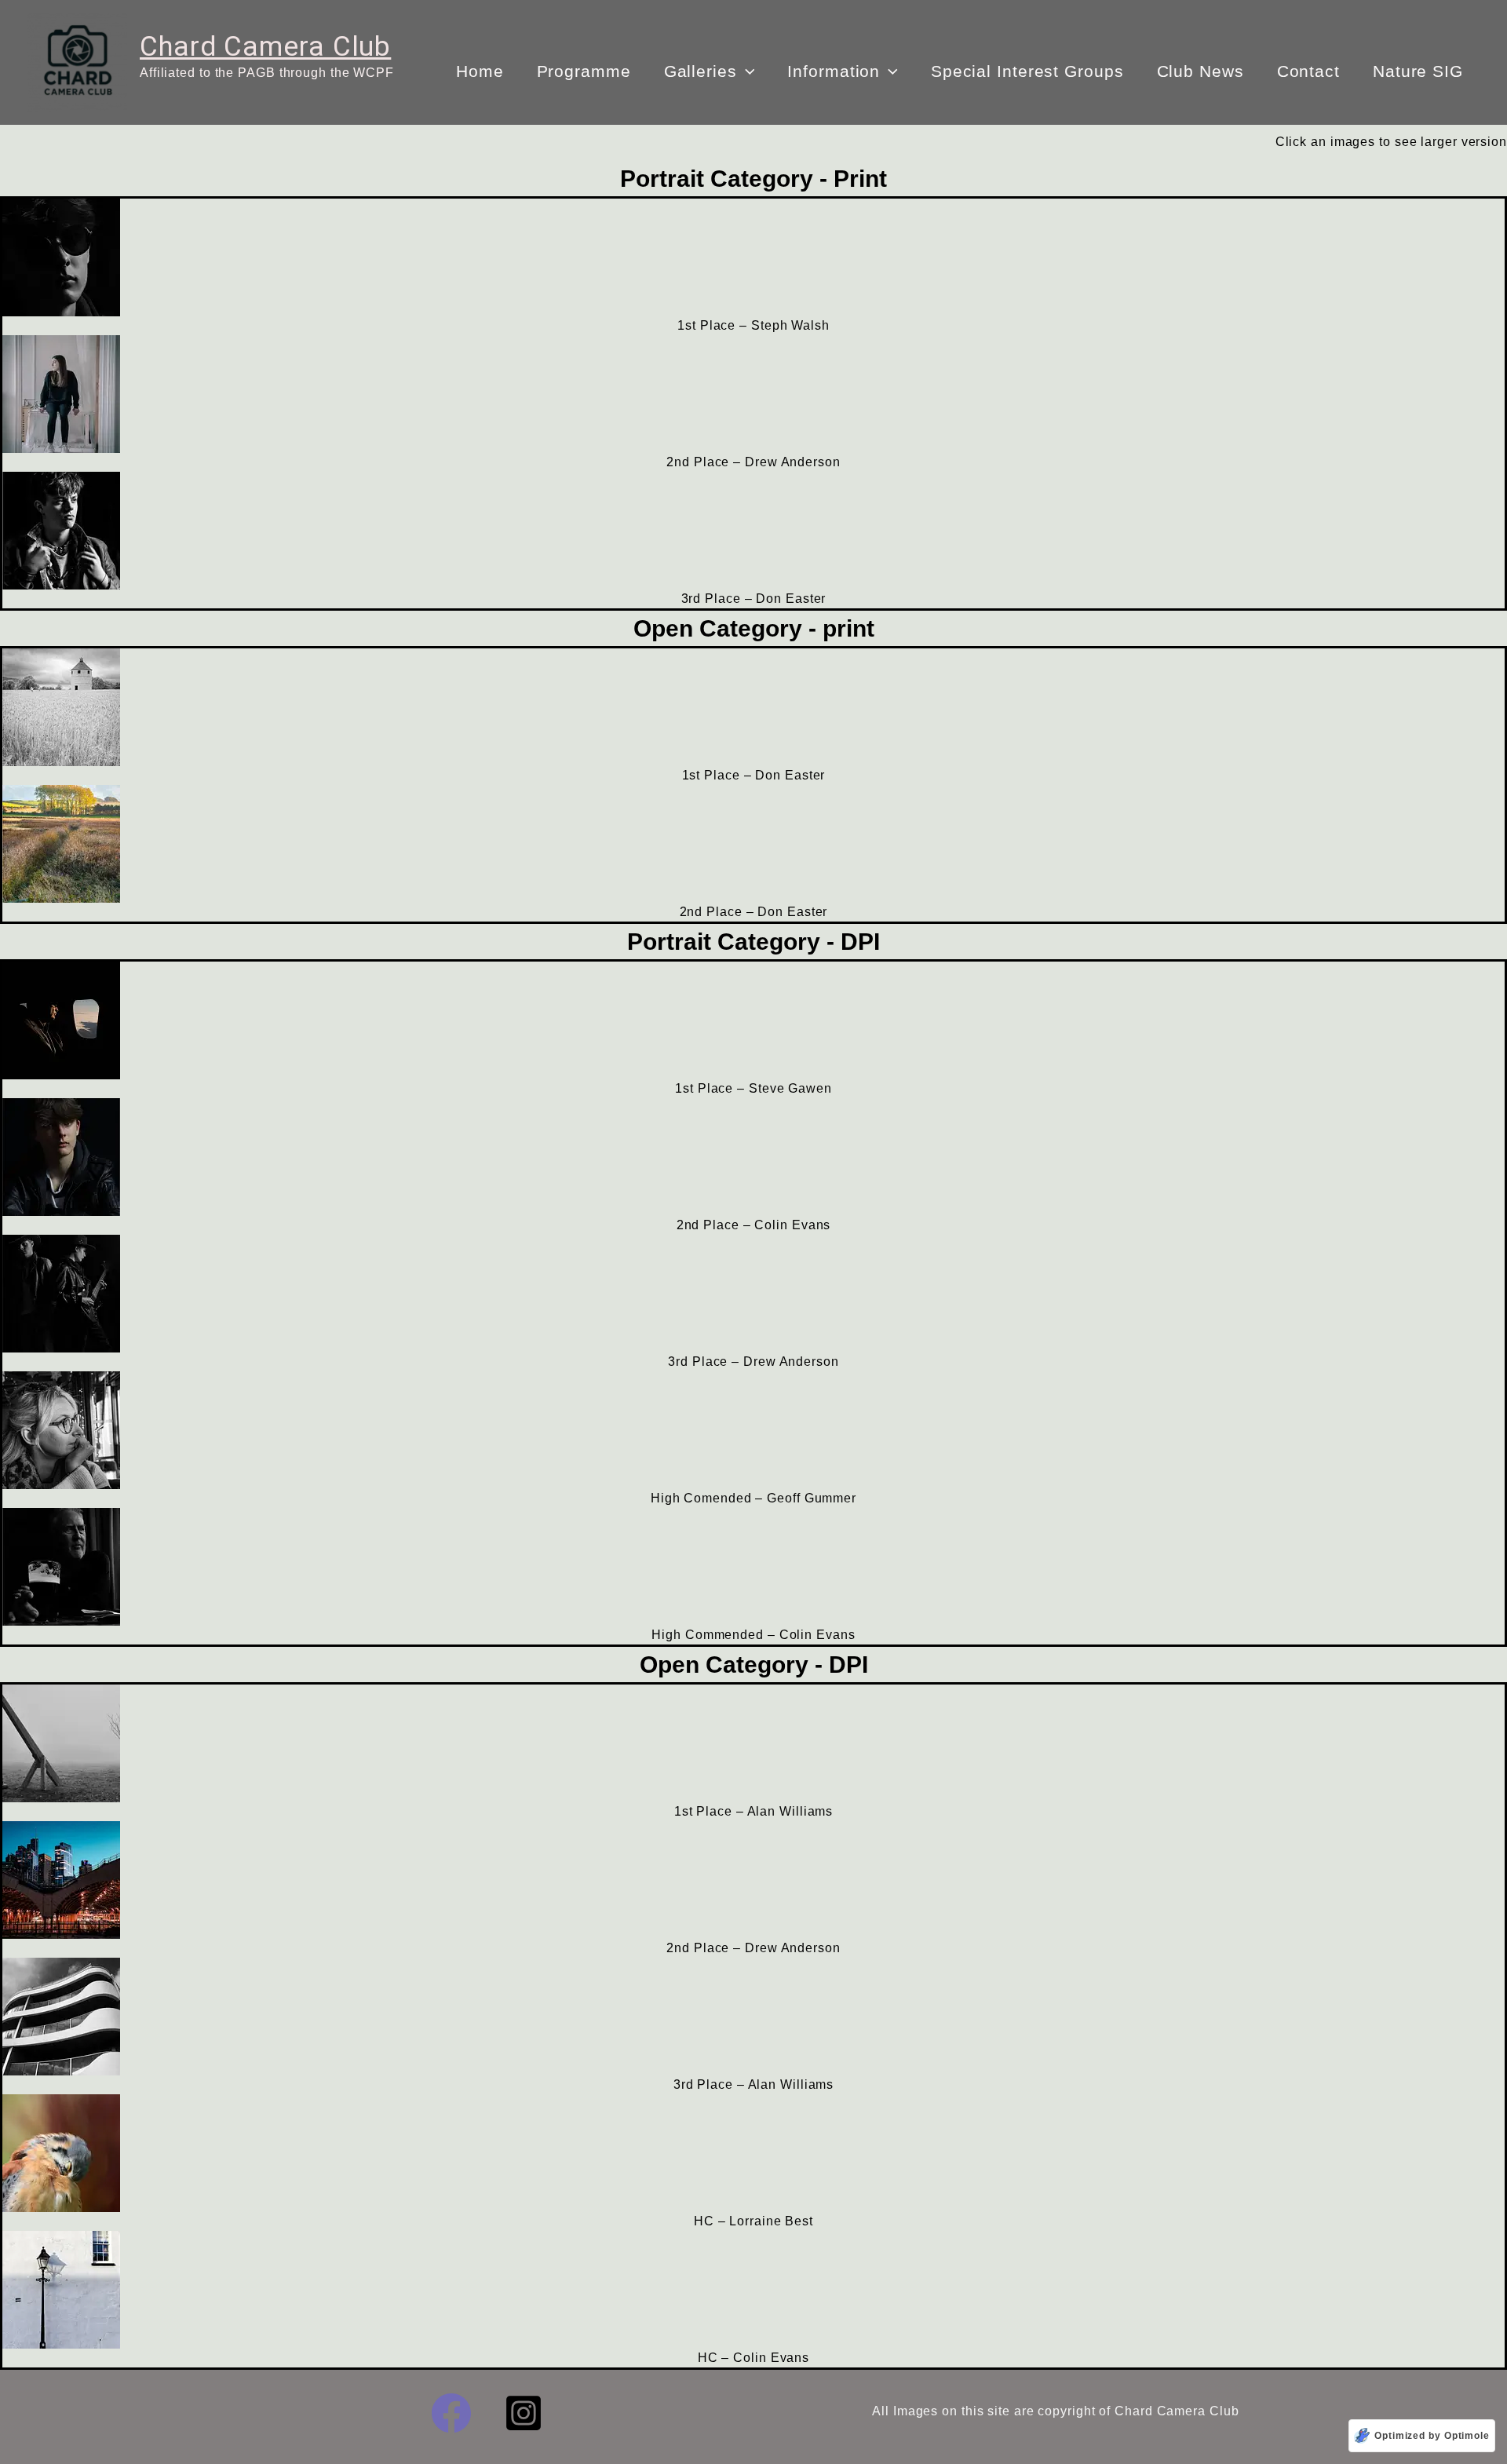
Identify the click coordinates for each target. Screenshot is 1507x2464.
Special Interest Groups (1027, 71)
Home (480, 71)
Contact (1308, 71)
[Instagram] (524, 2413)
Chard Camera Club (265, 47)
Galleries (701, 71)
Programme (584, 71)
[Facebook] (451, 2413)
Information (834, 71)
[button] (746, 71)
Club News (1200, 71)
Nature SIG (1418, 71)
